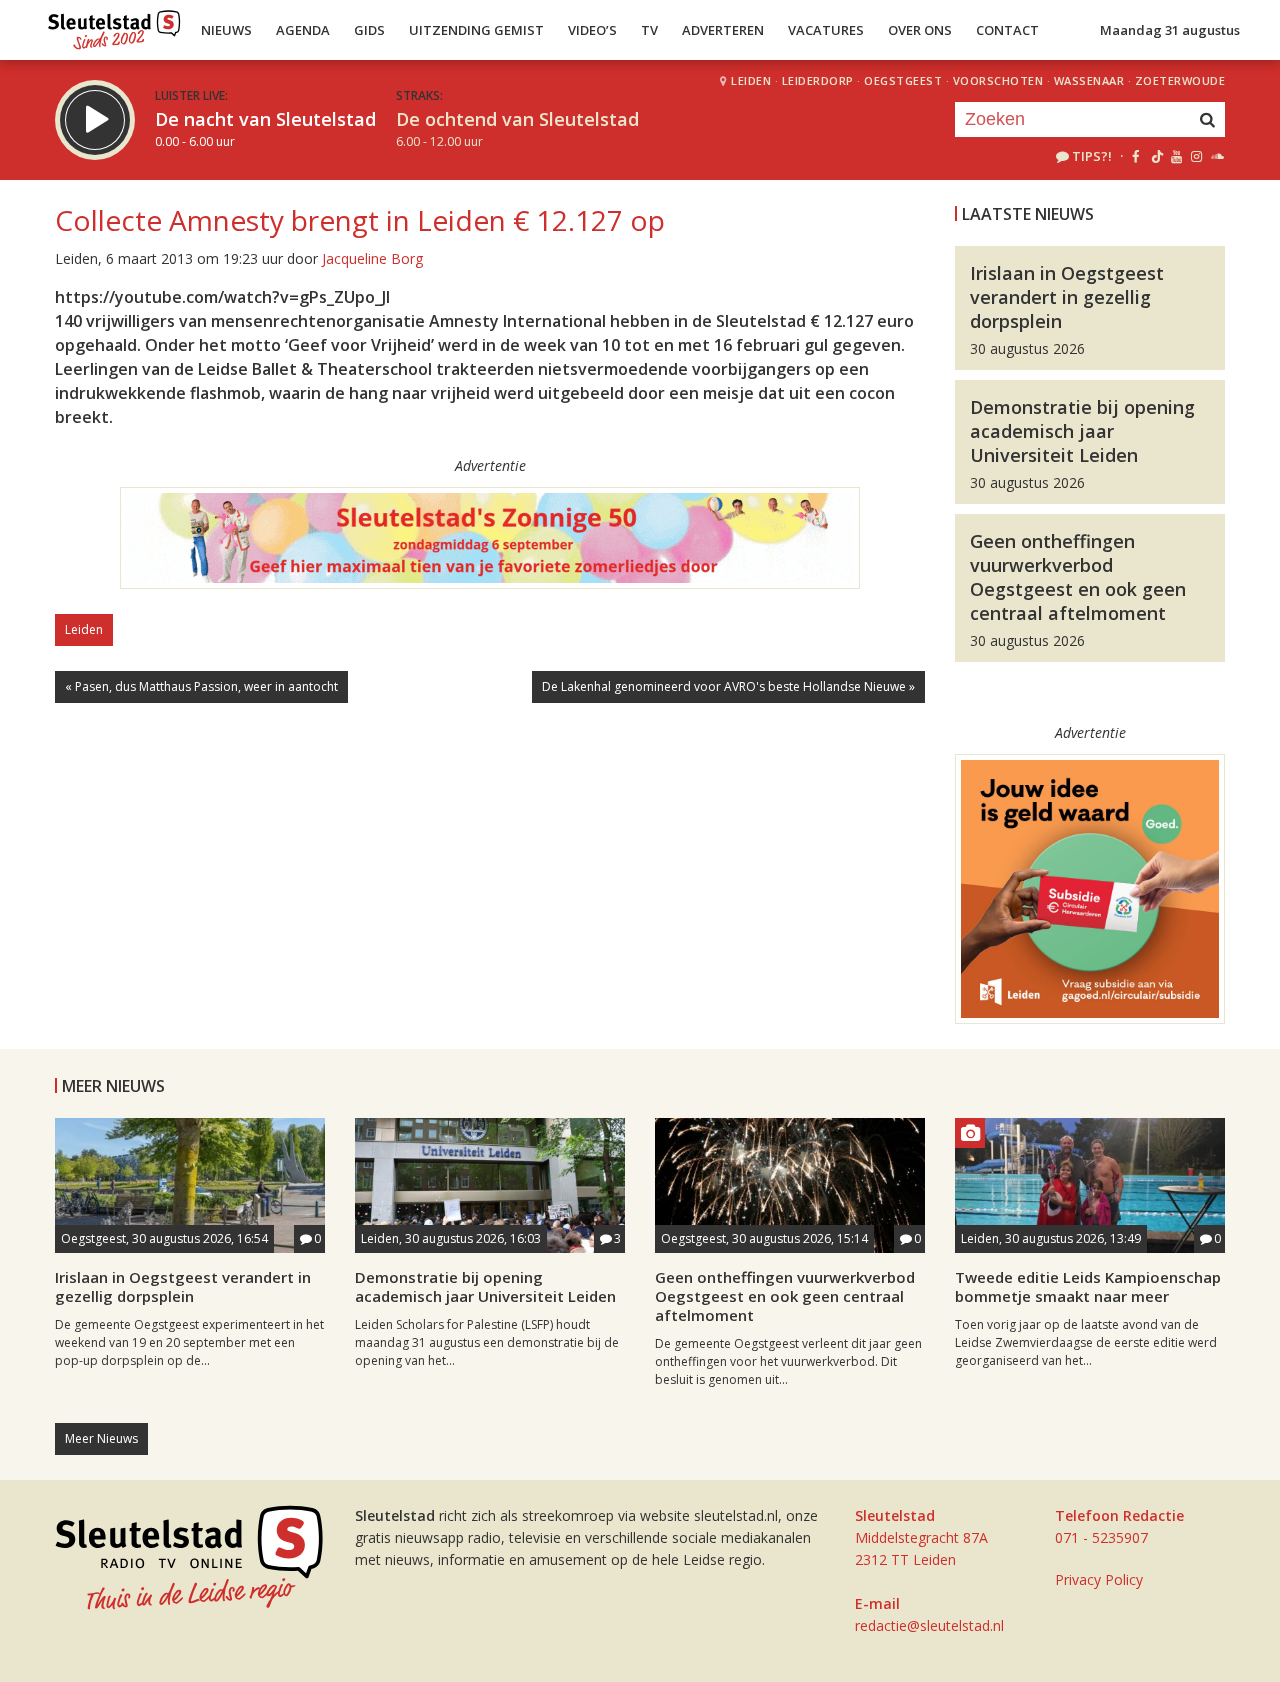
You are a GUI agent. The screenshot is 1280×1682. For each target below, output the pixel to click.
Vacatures (826, 30)
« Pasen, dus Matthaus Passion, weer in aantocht (201, 686)
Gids (369, 30)
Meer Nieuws (101, 1438)
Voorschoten (998, 80)
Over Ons (920, 30)
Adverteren (723, 30)
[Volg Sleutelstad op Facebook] (1135, 156)
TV (649, 30)
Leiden (751, 80)
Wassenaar (1089, 80)
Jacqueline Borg (372, 258)
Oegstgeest (903, 80)
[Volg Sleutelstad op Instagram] (1196, 156)
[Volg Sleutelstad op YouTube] (1175, 156)
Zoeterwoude (1180, 80)
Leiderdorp (818, 80)
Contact (1007, 30)
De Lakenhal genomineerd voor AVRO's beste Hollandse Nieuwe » (728, 686)
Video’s (592, 30)
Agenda (303, 30)
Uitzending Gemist (476, 30)
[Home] (114, 25)
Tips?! (1092, 156)
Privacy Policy (1099, 1579)
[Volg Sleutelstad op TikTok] (1155, 156)
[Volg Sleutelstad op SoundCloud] (1216, 156)
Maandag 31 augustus (1170, 30)
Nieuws (226, 30)
